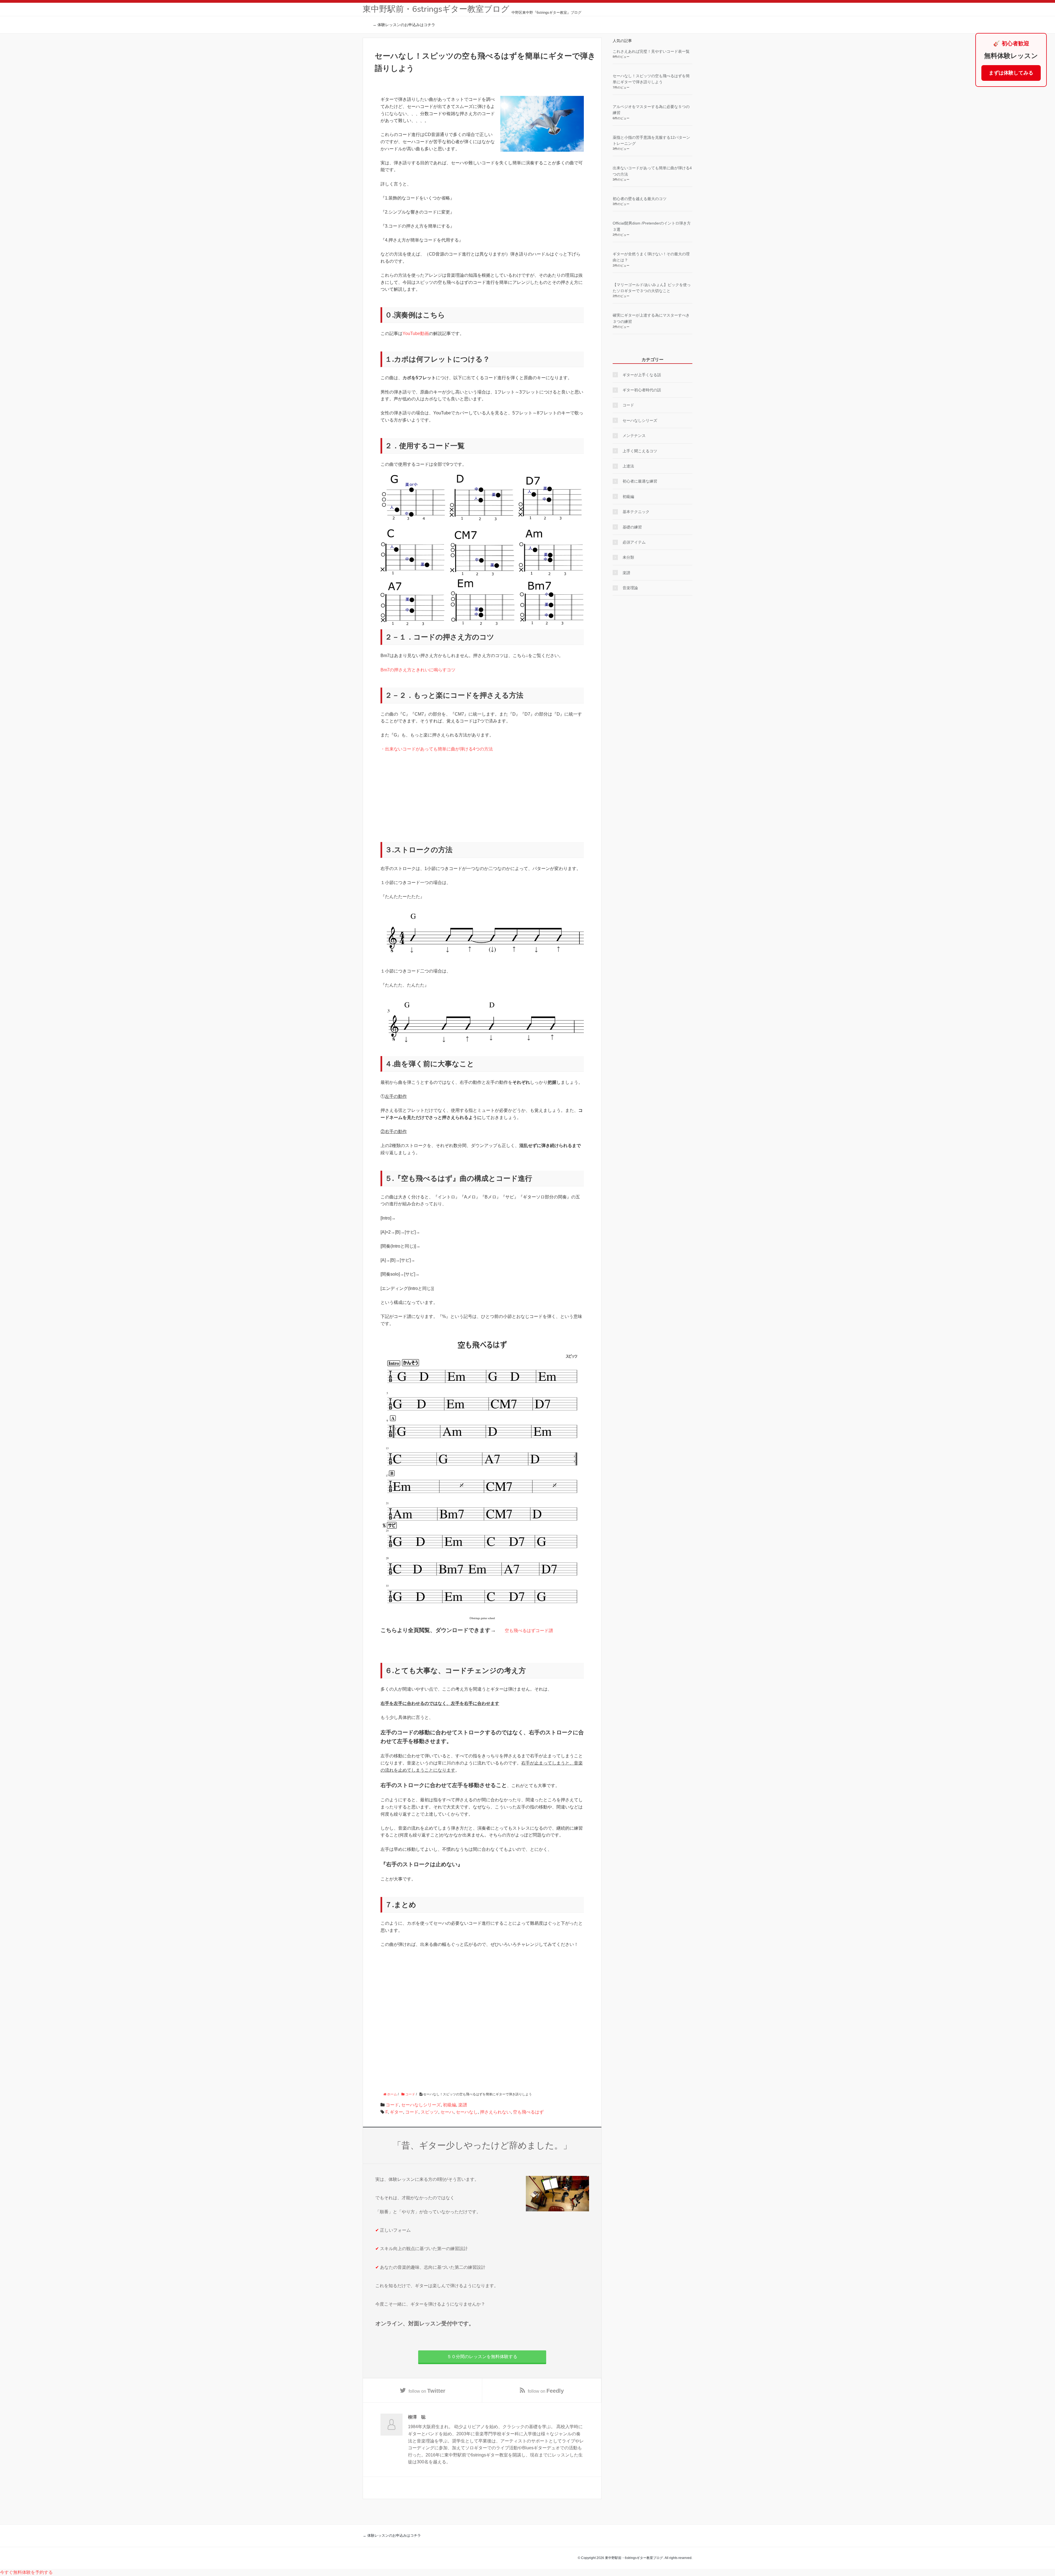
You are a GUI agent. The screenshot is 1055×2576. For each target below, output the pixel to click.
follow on (427, 2391)
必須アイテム (634, 542)
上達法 (628, 466)
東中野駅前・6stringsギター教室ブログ (436, 9)
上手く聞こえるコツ (640, 451)
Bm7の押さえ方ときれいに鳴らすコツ (418, 670)
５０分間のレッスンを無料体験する (482, 2357)
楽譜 (463, 2105)
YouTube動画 (416, 333)
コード (392, 2105)
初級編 (449, 2105)
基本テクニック (636, 512)
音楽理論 (630, 588)
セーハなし (467, 2112)
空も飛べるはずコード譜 (529, 1631)
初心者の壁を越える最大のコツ (640, 199)
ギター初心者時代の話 (642, 390)
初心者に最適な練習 (640, 481)
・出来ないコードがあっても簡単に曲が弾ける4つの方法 (437, 749)
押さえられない (495, 2112)
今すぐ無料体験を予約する (26, 2572)
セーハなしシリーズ (421, 2105)
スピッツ (429, 2112)
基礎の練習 (632, 527)
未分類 (628, 557)
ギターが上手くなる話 (642, 375)
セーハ (447, 2112)
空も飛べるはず (528, 2112)
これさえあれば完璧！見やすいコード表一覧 (651, 51)
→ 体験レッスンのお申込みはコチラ (404, 25)
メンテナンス (634, 436)
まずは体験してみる (1011, 73)
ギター (396, 2112)
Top (1042, 2563)
